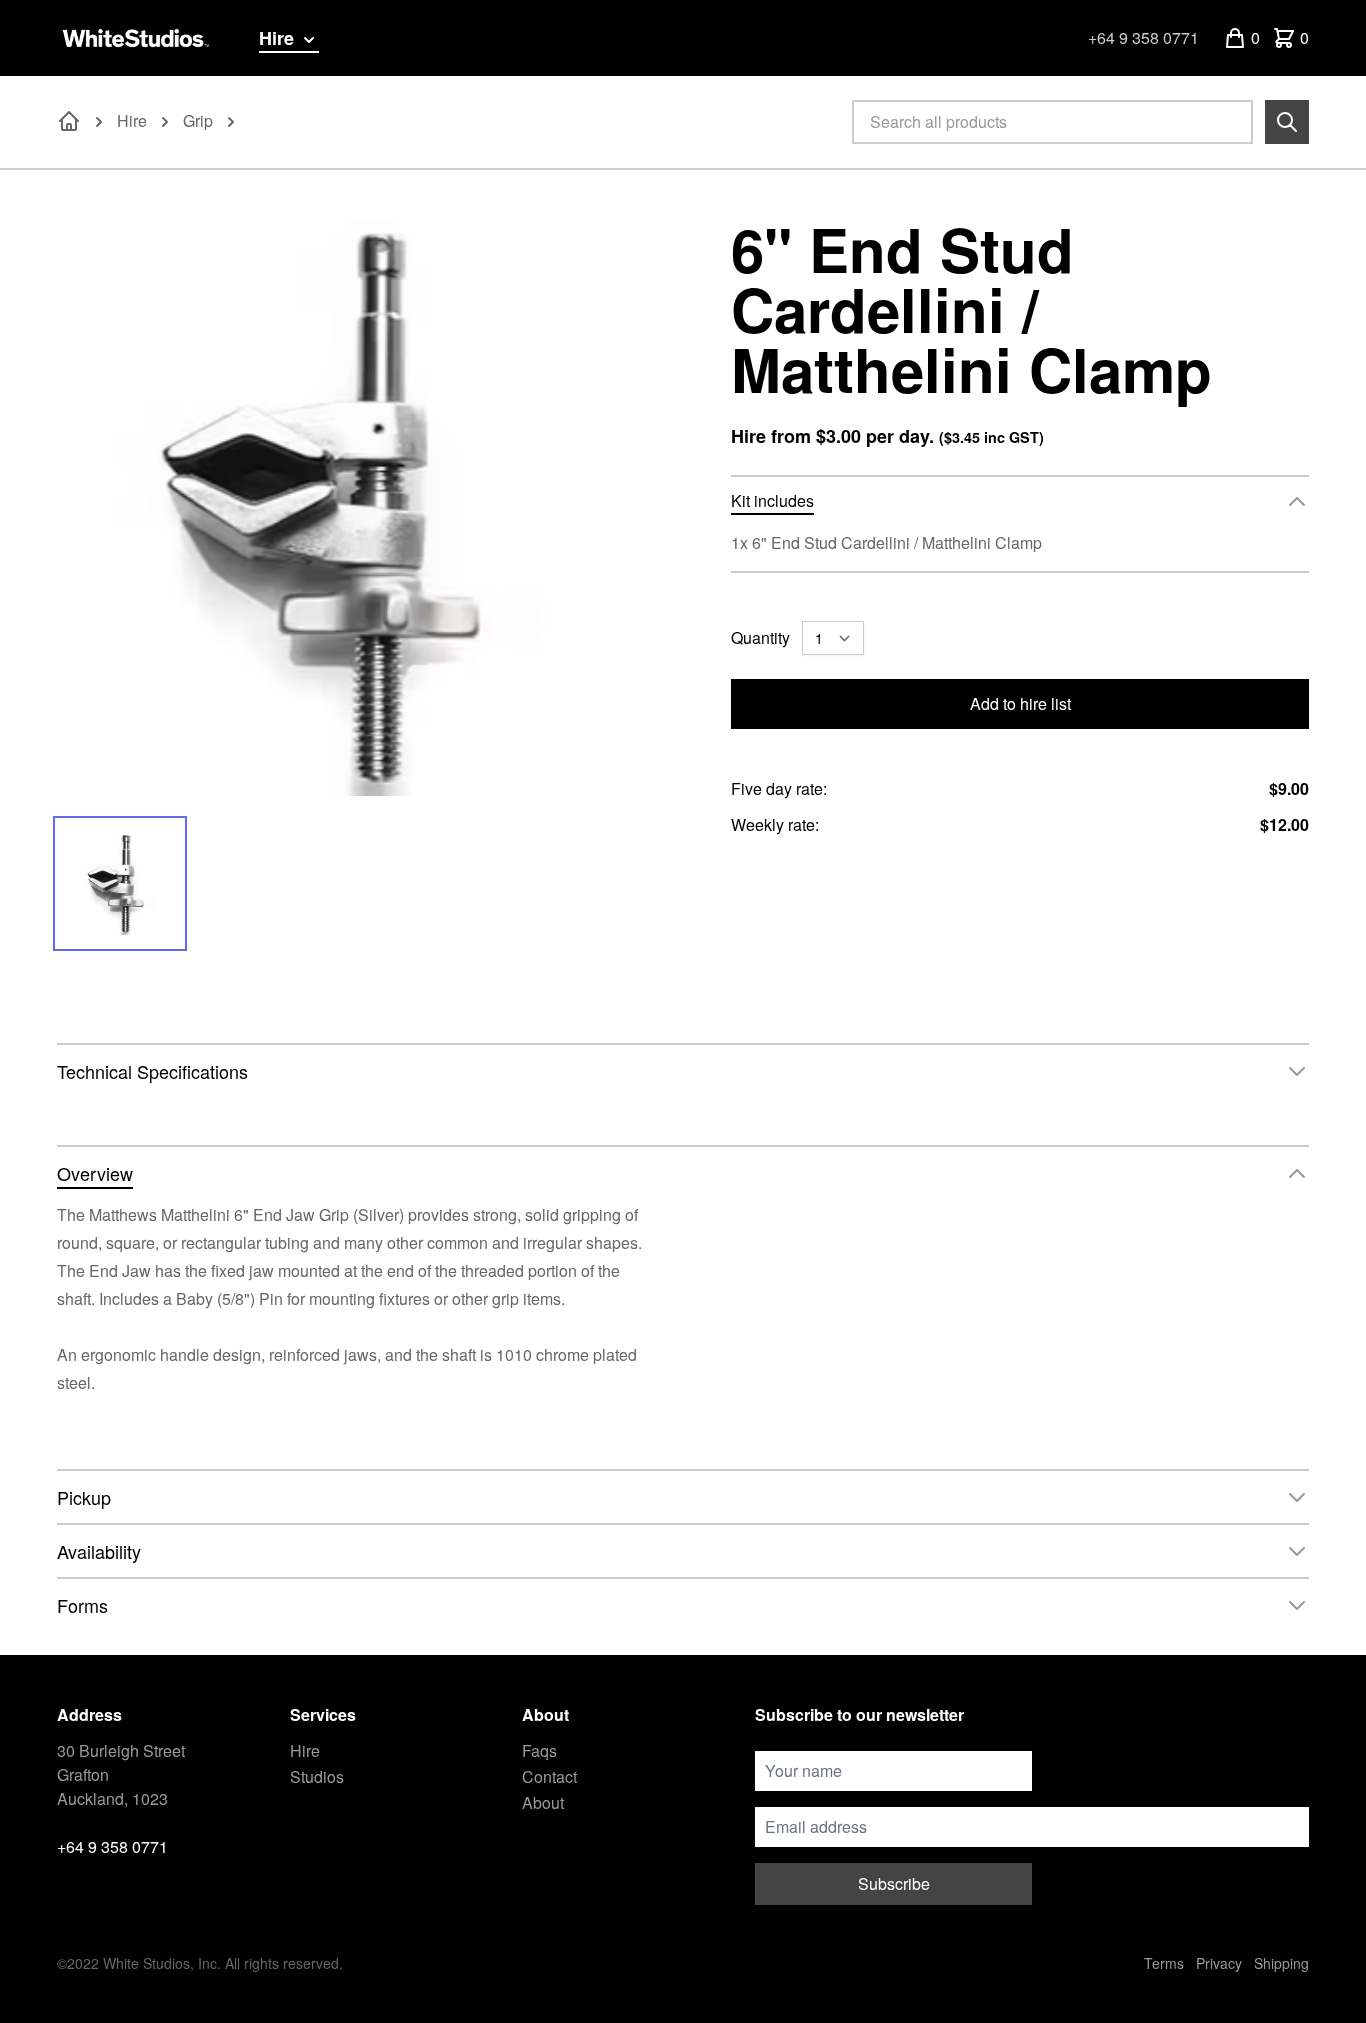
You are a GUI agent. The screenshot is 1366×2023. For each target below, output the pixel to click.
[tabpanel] (346, 507)
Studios (317, 1776)
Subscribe (894, 1883)
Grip (198, 120)
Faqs (539, 1750)
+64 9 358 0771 (1143, 37)
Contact (549, 1776)
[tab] (120, 883)
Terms (1164, 1963)
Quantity (760, 637)
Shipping (1281, 1963)
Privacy (1219, 1963)
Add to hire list (1020, 703)
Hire (279, 38)
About (543, 1802)
